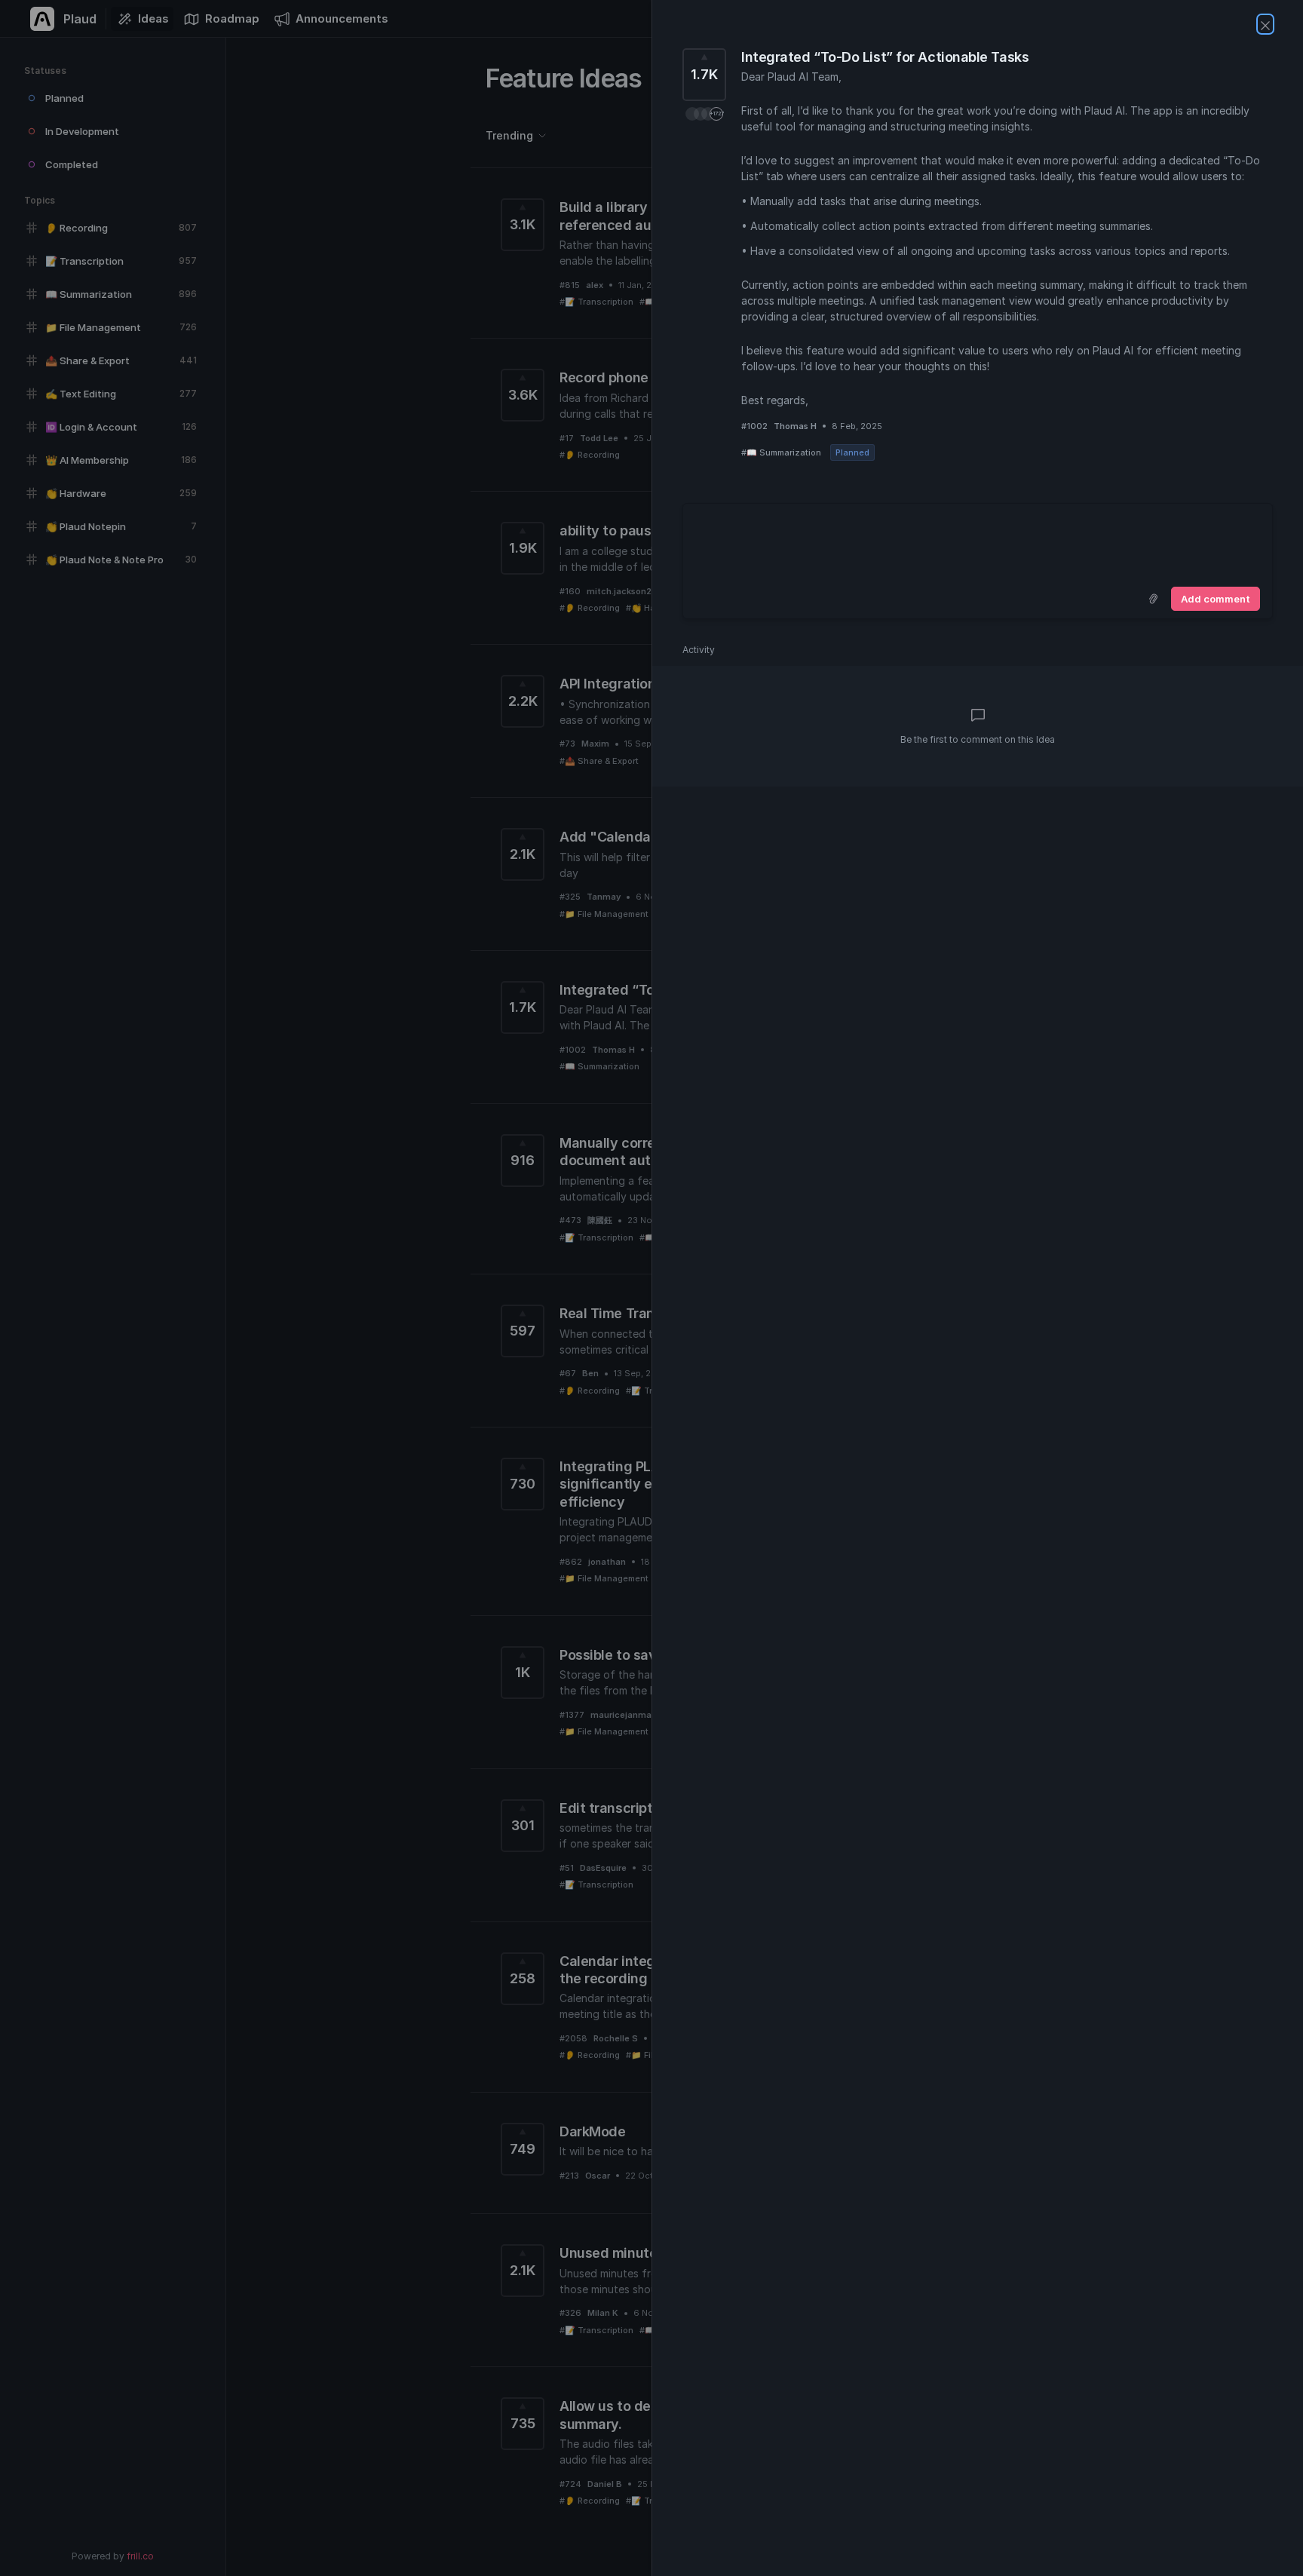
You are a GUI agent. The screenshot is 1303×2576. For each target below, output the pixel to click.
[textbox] (978, 542)
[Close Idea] (1265, 24)
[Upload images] (1153, 599)
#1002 (754, 426)
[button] (704, 114)
